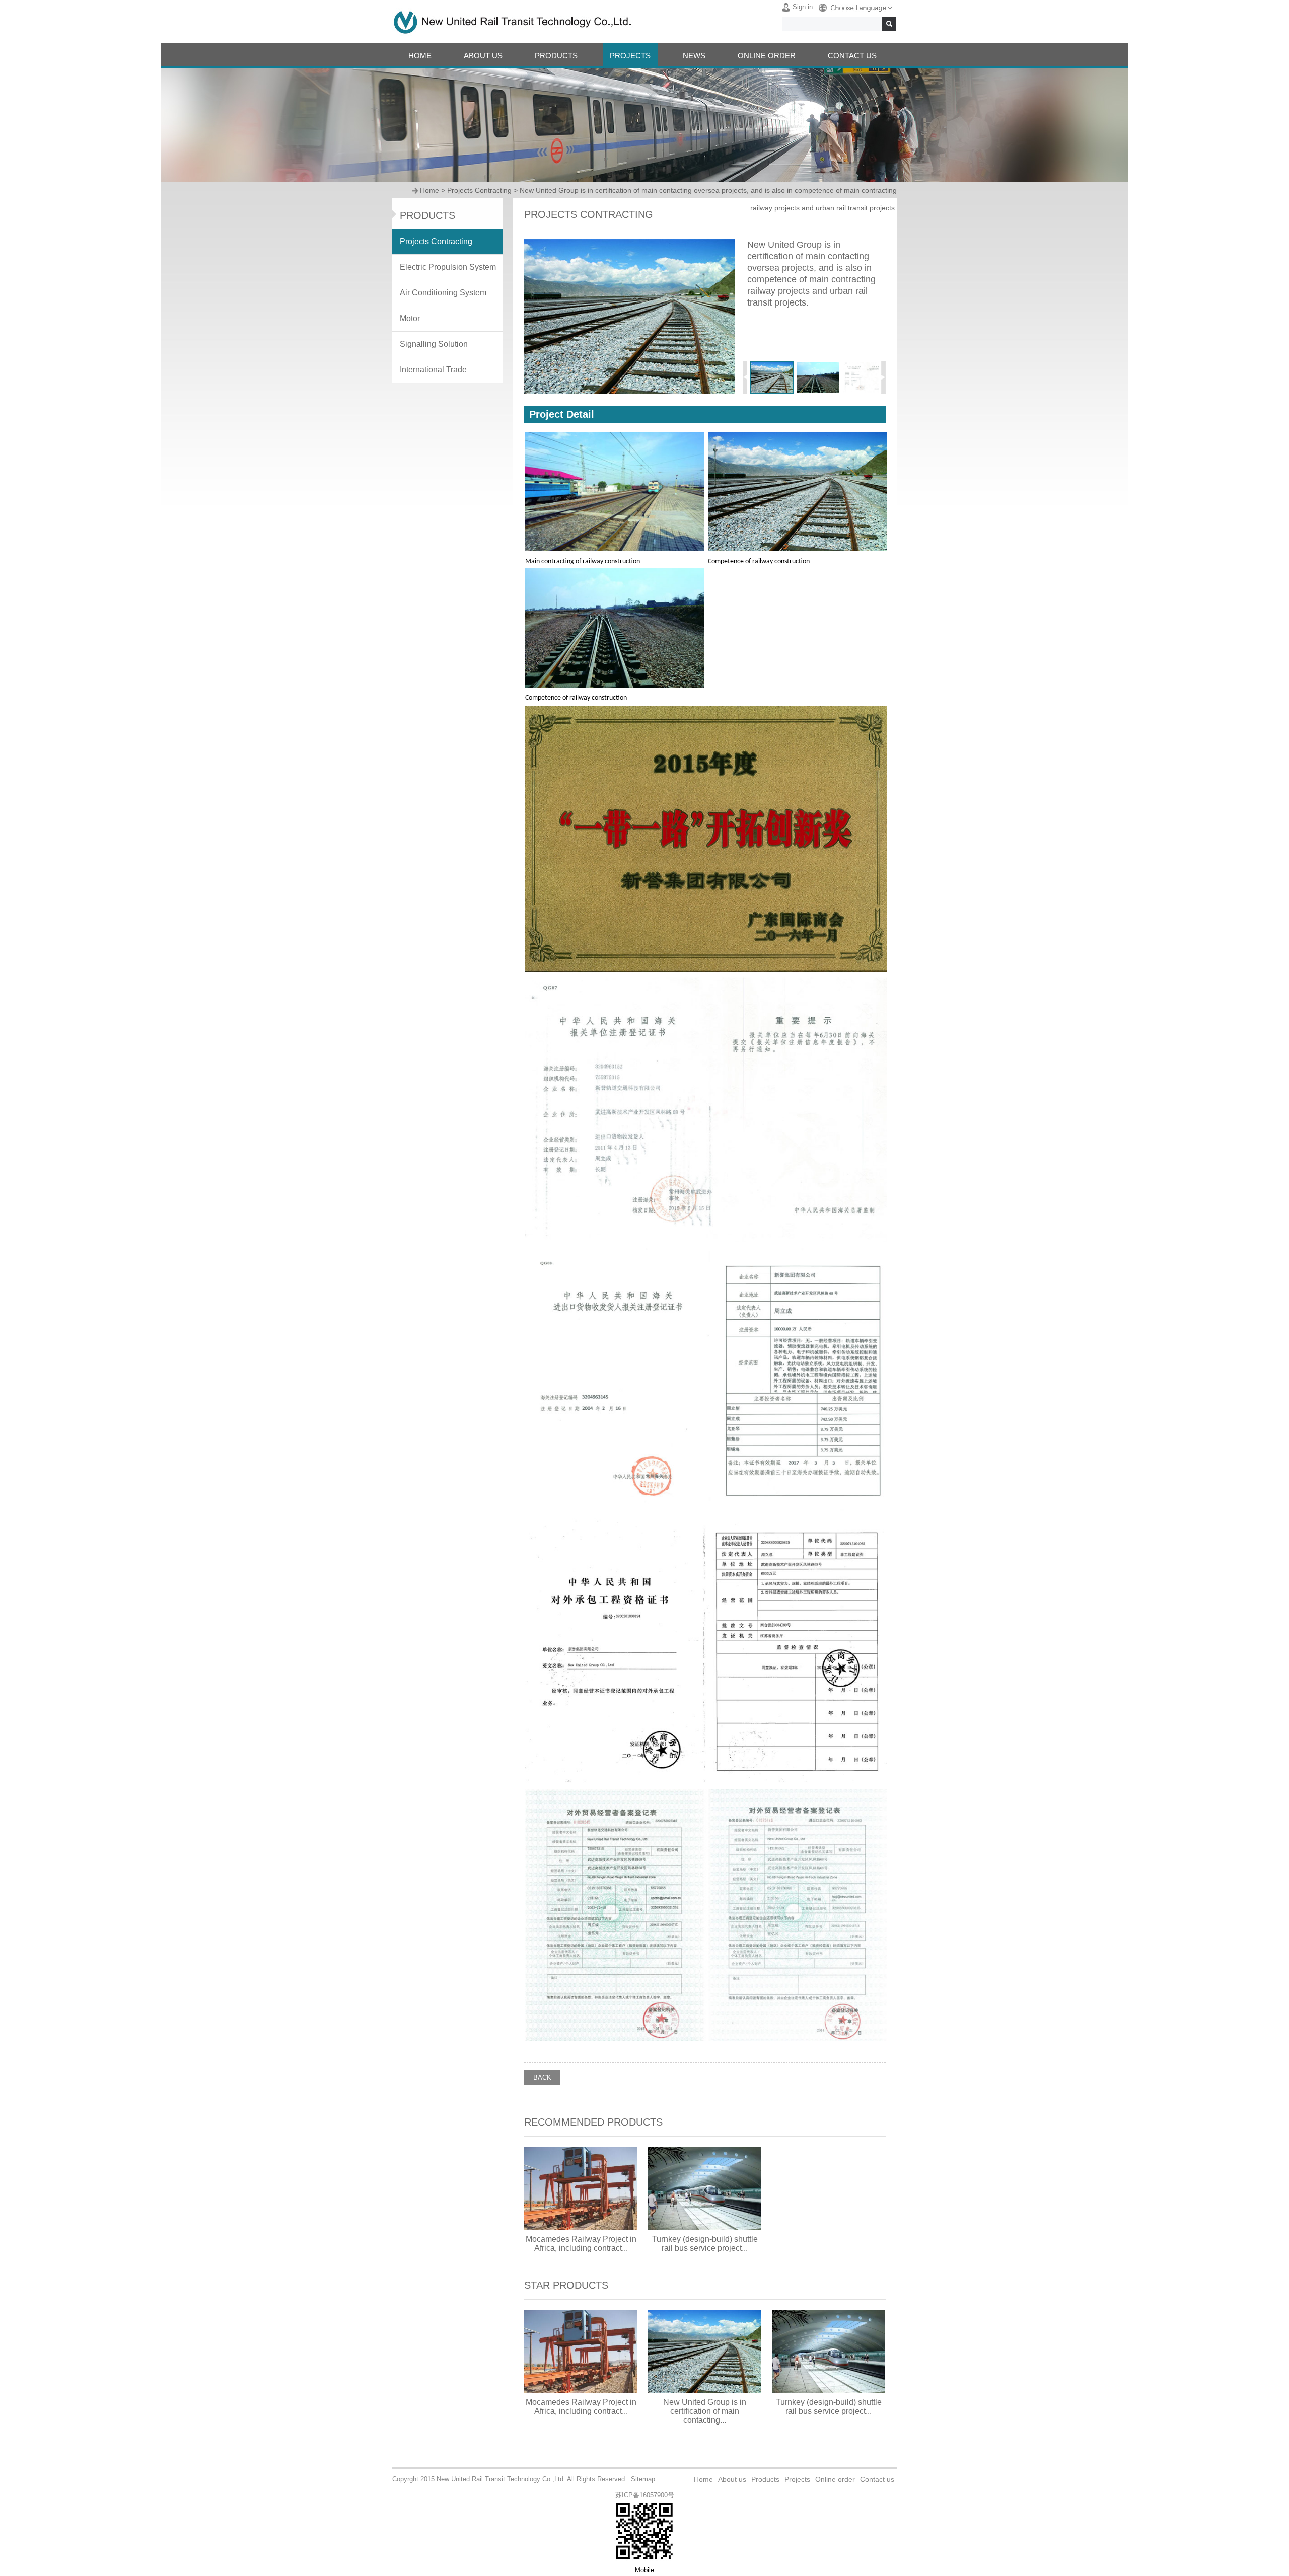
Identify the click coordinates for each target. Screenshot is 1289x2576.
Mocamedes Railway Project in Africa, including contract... (581, 2244)
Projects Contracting (479, 190)
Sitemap (643, 2479)
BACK (542, 2077)
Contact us (877, 2479)
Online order (835, 2479)
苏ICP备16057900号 (645, 2495)
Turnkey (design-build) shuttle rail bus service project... (705, 2244)
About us (732, 2479)
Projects (797, 2479)
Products (765, 2479)
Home (429, 190)
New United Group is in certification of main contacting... (705, 2411)
